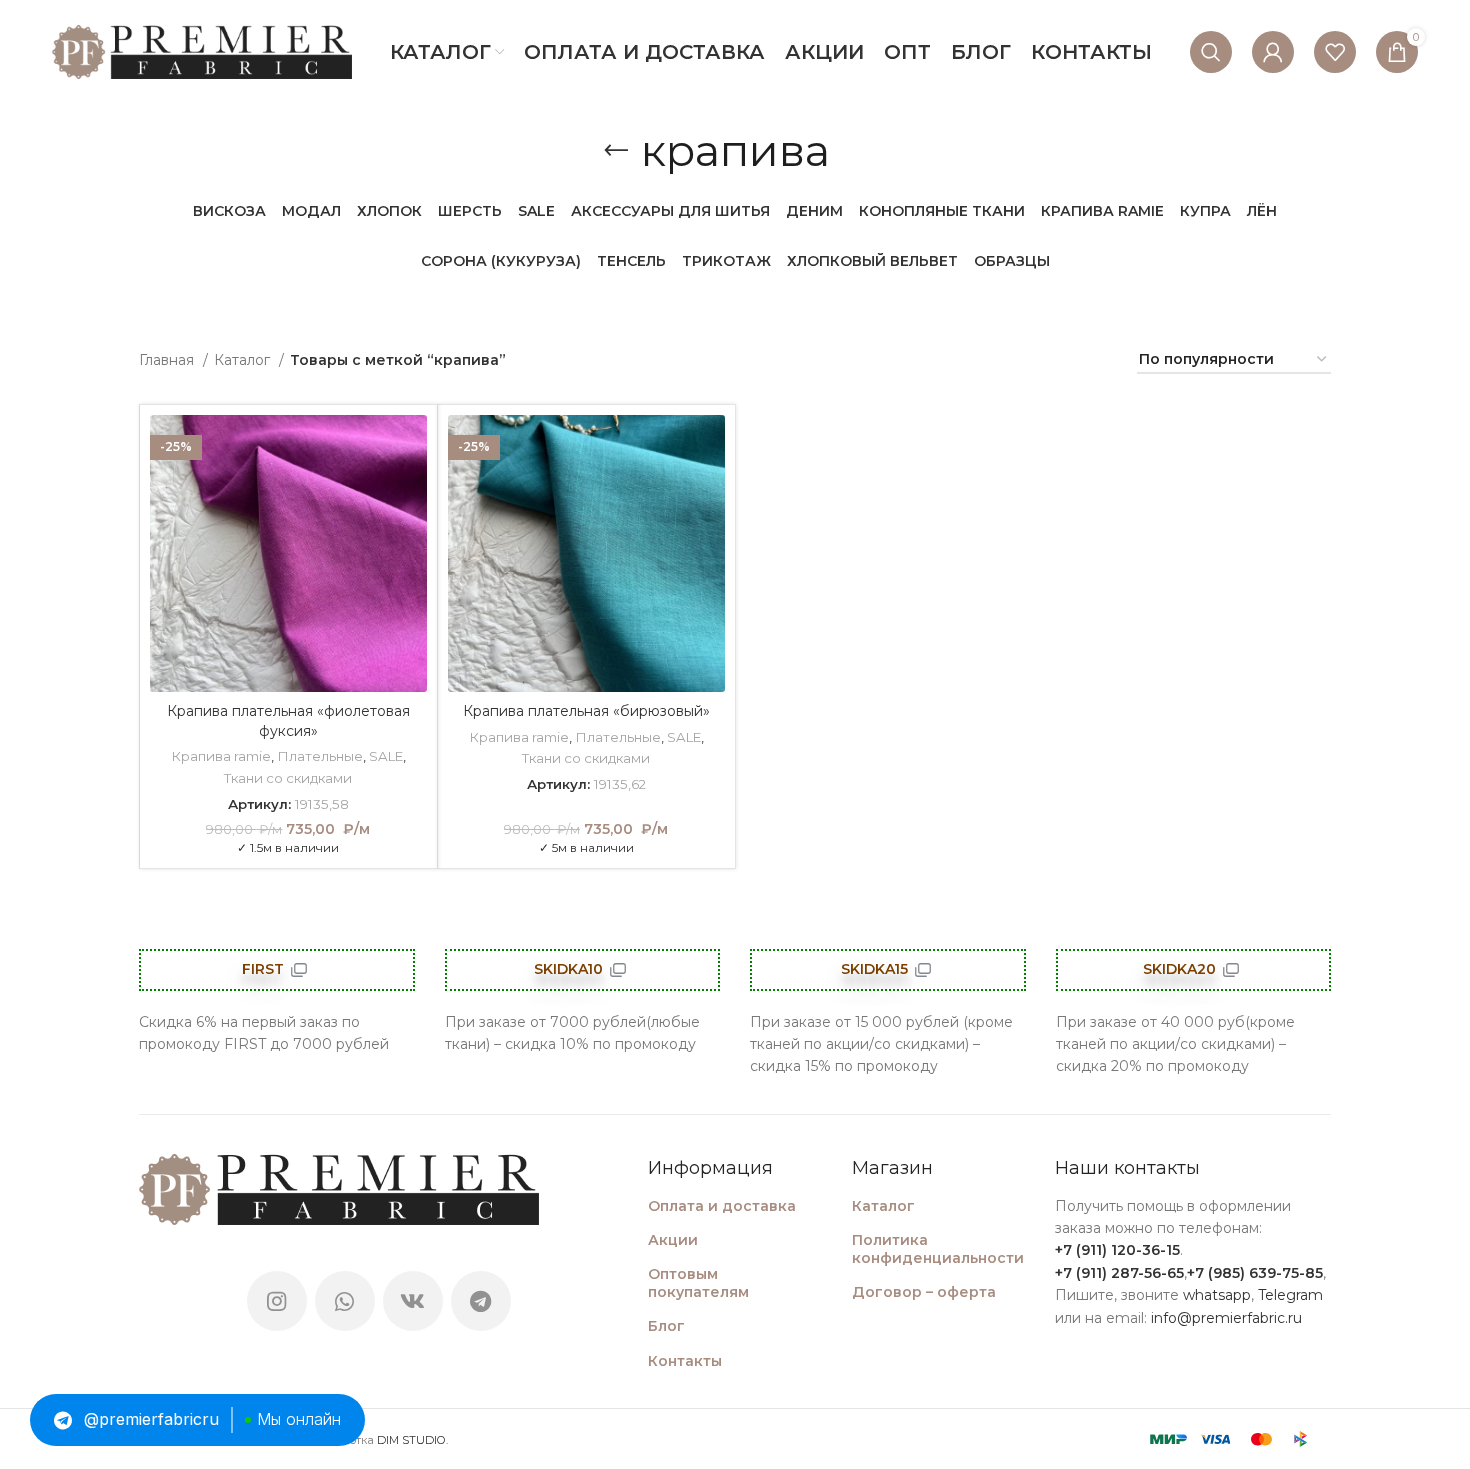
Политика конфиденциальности (938, 1249)
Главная (168, 360)
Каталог (244, 360)
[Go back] (616, 151)
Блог (666, 1326)
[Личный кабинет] (1273, 52)
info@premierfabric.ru (1226, 1318)
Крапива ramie (221, 756)
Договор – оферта (924, 1292)
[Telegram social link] (481, 1301)
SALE (386, 756)
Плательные (320, 756)
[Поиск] (1211, 52)
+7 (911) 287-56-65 (1119, 1273)
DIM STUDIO (411, 1440)
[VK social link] (413, 1301)
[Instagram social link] (277, 1301)
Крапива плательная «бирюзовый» (586, 711)
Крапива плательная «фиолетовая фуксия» (288, 721)
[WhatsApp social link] (345, 1301)
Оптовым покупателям (698, 1283)
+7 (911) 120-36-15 (1117, 1250)
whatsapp (1217, 1295)
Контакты (685, 1361)
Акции (673, 1240)
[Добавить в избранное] (412, 447)
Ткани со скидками (288, 778)
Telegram (1290, 1295)
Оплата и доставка (722, 1206)
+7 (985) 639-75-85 (1255, 1273)
